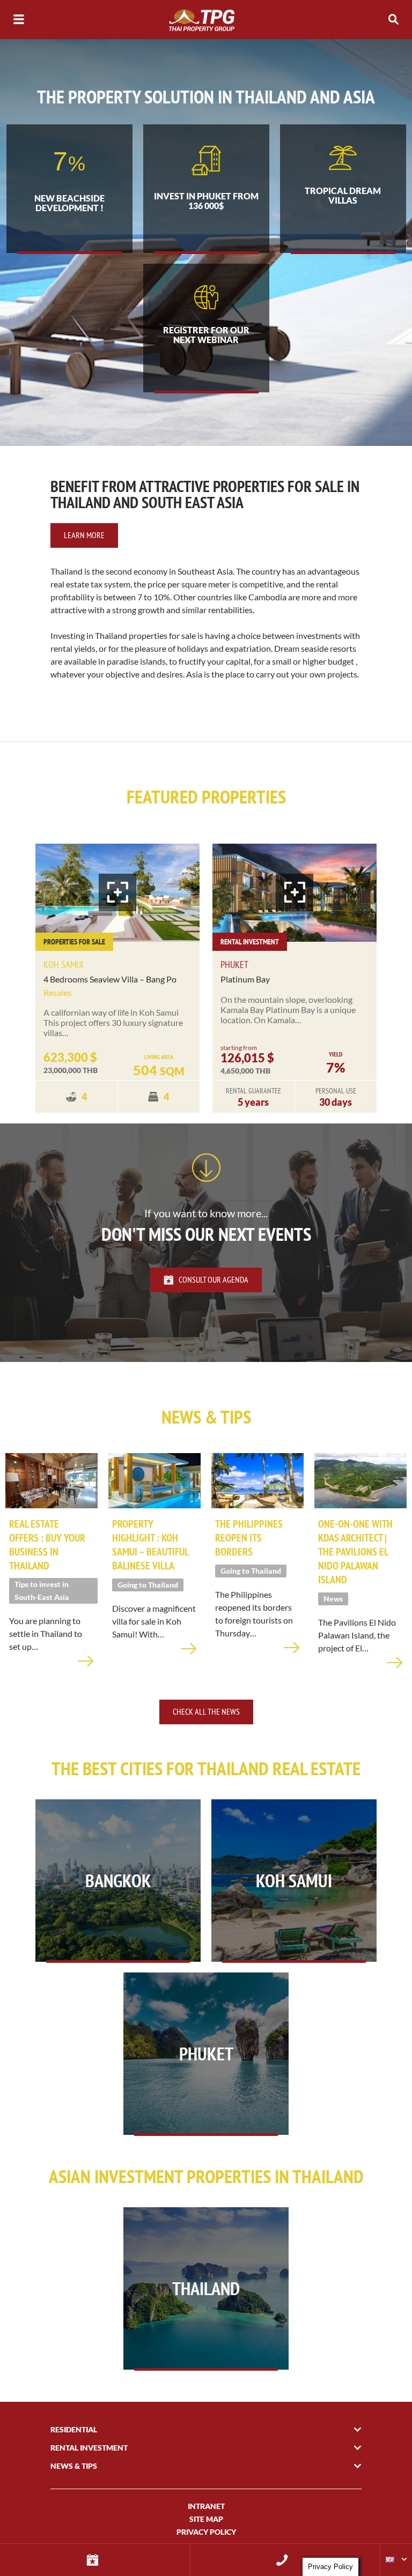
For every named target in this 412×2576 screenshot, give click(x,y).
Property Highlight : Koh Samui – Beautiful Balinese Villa (150, 1545)
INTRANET (206, 2506)
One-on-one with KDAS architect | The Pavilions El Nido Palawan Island (355, 1552)
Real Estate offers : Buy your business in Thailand (47, 1545)
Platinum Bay (245, 979)
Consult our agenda (214, 1279)
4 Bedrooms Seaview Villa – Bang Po (110, 979)
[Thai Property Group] (206, 20)
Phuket (234, 965)
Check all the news (206, 1711)
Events (95, 2560)
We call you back (285, 2560)
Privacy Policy (206, 2532)
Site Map (206, 2519)
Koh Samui (63, 965)
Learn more (84, 535)
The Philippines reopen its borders (249, 1538)
